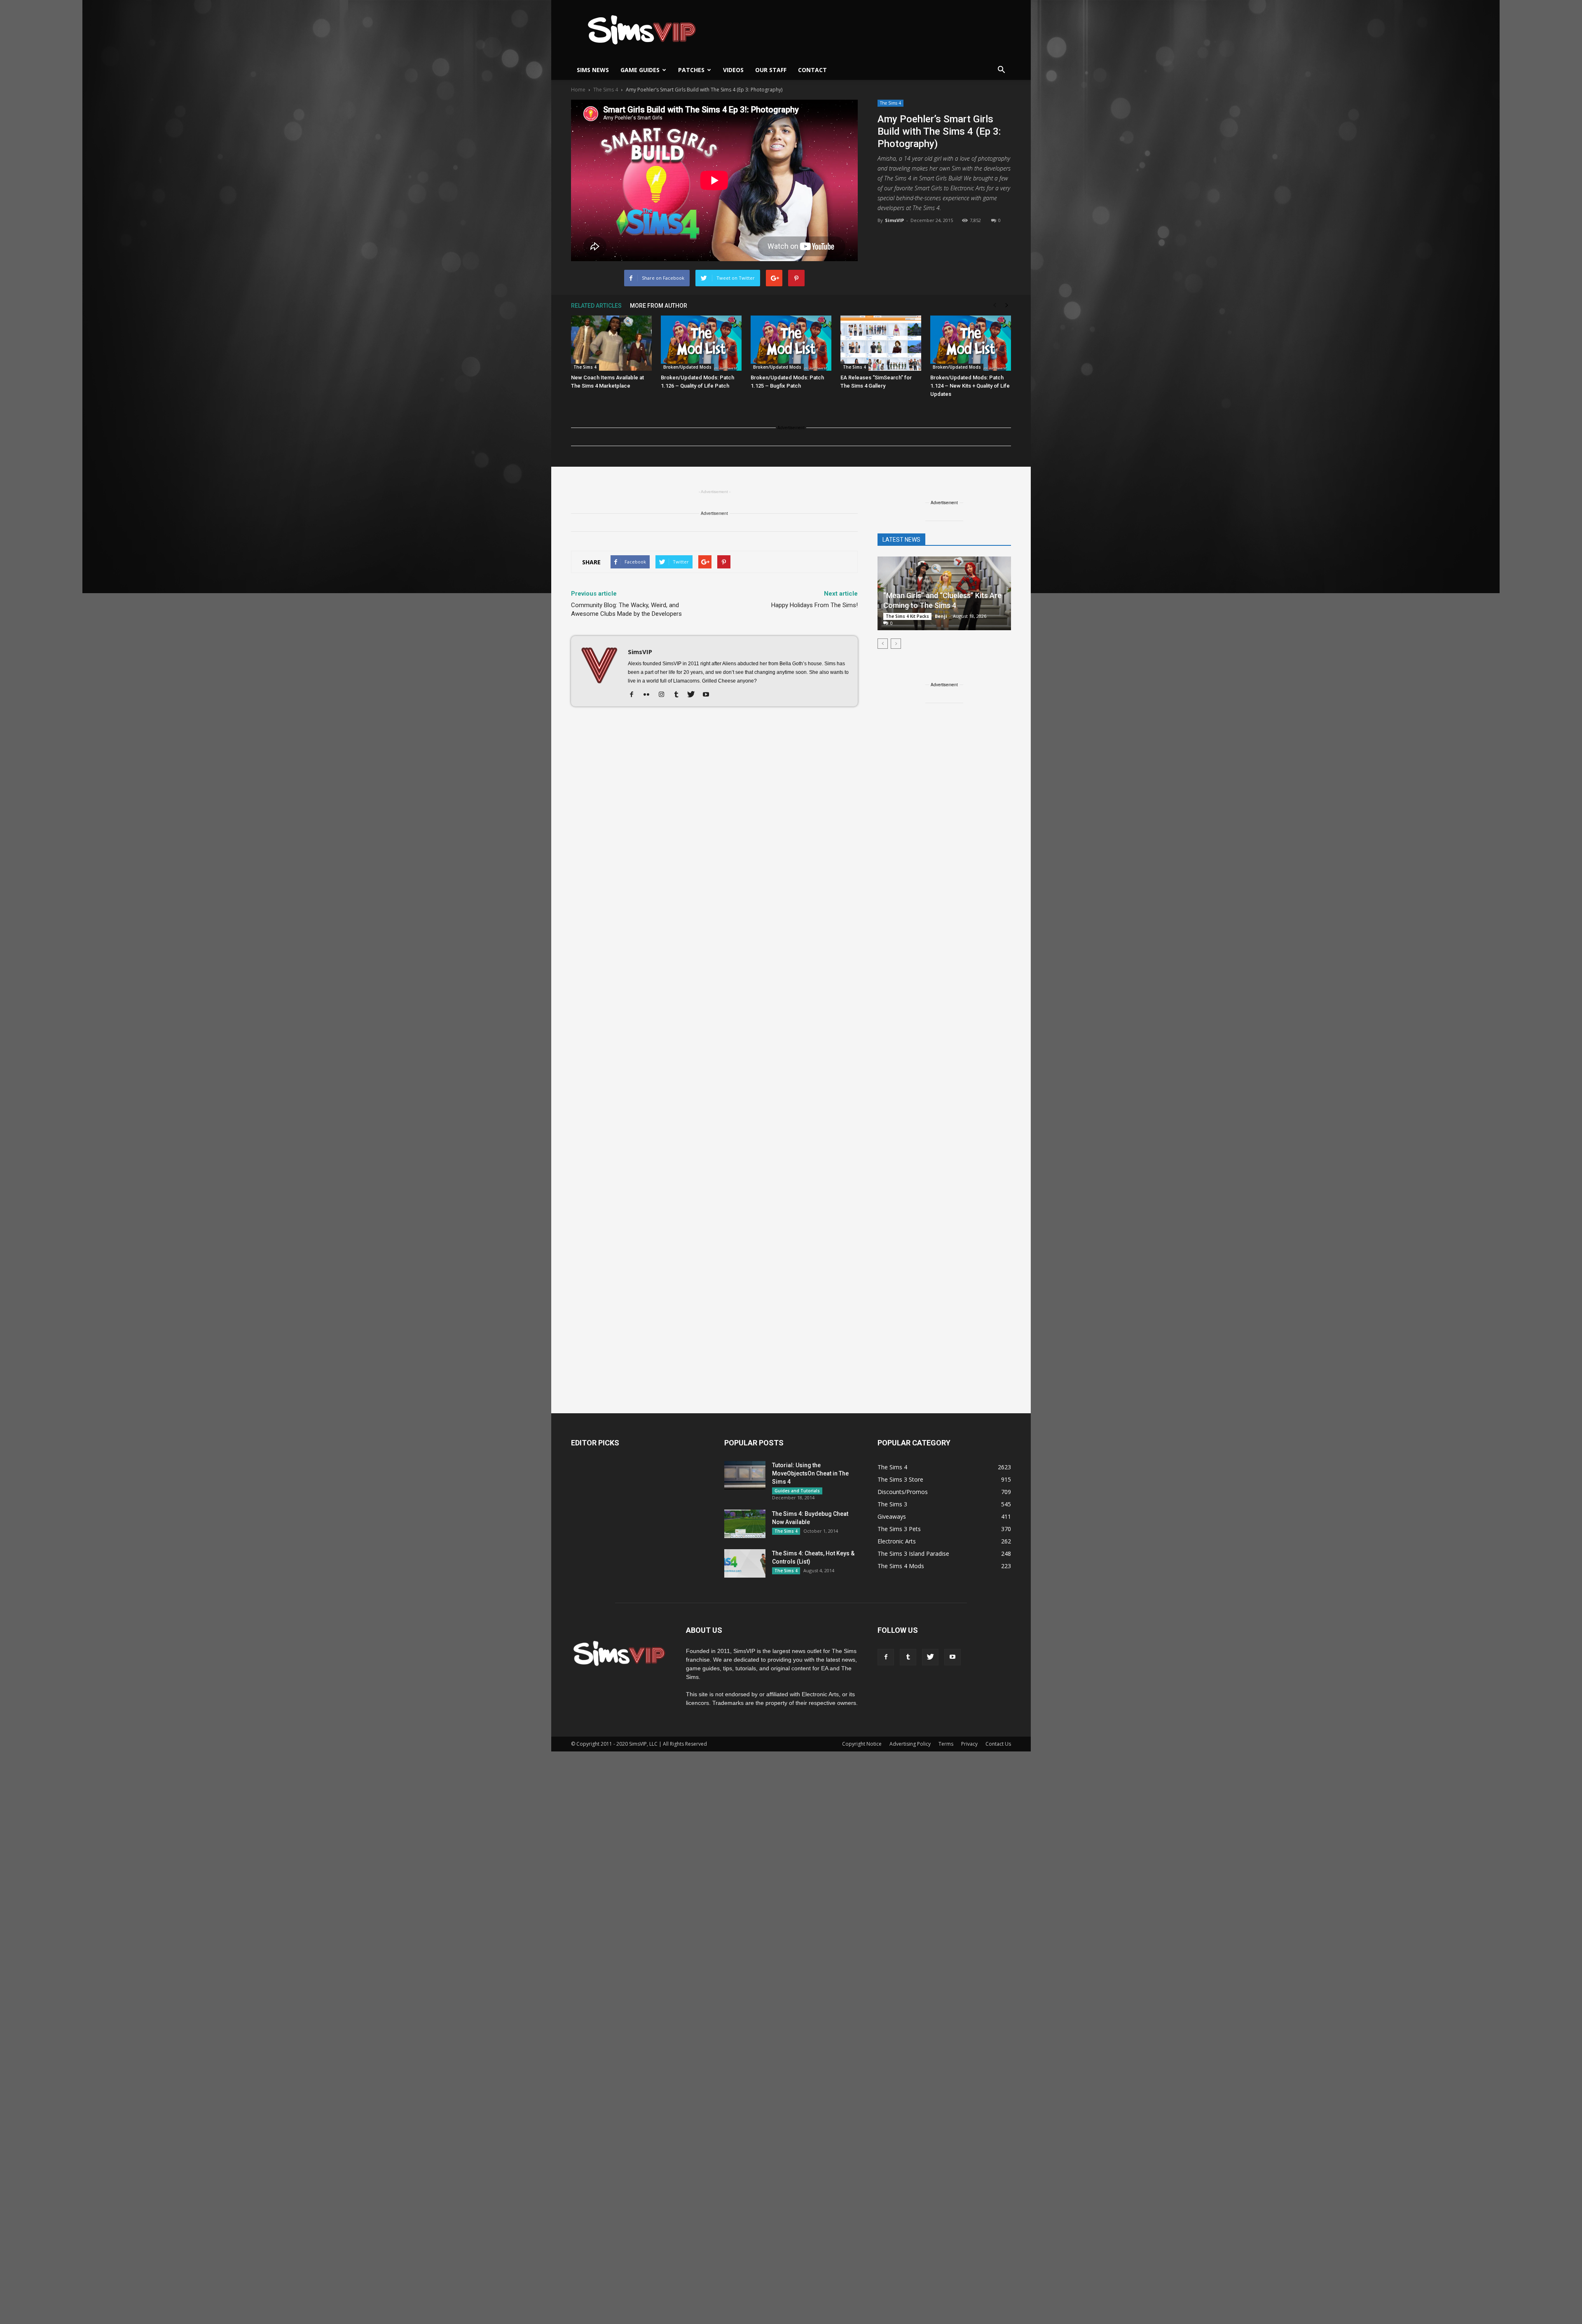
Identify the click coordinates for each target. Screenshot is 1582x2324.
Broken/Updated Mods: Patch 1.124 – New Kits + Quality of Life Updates (970, 386)
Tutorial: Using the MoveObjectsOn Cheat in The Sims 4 (810, 1473)
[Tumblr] (679, 695)
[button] (1001, 70)
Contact (812, 70)
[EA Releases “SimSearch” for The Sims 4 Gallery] (881, 343)
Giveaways (892, 1516)
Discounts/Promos (903, 1492)
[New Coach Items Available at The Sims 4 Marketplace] (611, 343)
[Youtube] (709, 695)
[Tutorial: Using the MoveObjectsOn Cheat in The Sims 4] (745, 1475)
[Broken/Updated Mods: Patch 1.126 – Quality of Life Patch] (701, 343)
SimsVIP (894, 220)
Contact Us (998, 1744)
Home (578, 90)
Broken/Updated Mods (687, 367)
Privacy (969, 1744)
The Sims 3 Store (900, 1479)
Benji (941, 616)
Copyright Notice (862, 1744)
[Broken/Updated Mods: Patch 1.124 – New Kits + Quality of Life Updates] (971, 343)
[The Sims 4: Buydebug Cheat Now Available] (745, 1524)
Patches (691, 70)
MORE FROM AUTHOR (659, 306)
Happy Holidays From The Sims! (814, 605)
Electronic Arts (897, 1541)
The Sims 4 (890, 103)
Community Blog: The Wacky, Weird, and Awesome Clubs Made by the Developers (626, 609)
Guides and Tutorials (797, 1491)
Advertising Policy (910, 1744)
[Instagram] (664, 695)
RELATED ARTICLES (596, 306)
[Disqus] (714, 829)
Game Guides (640, 70)
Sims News (593, 70)
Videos (733, 70)
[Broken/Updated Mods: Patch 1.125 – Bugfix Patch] (791, 343)
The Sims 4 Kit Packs (907, 616)
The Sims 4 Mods (901, 1566)
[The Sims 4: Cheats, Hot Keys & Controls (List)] (745, 1563)
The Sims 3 (892, 1504)
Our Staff (771, 70)
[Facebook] (635, 695)
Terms (946, 1744)
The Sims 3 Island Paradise (913, 1554)
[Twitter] (694, 695)
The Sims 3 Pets (899, 1529)
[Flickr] (649, 695)
